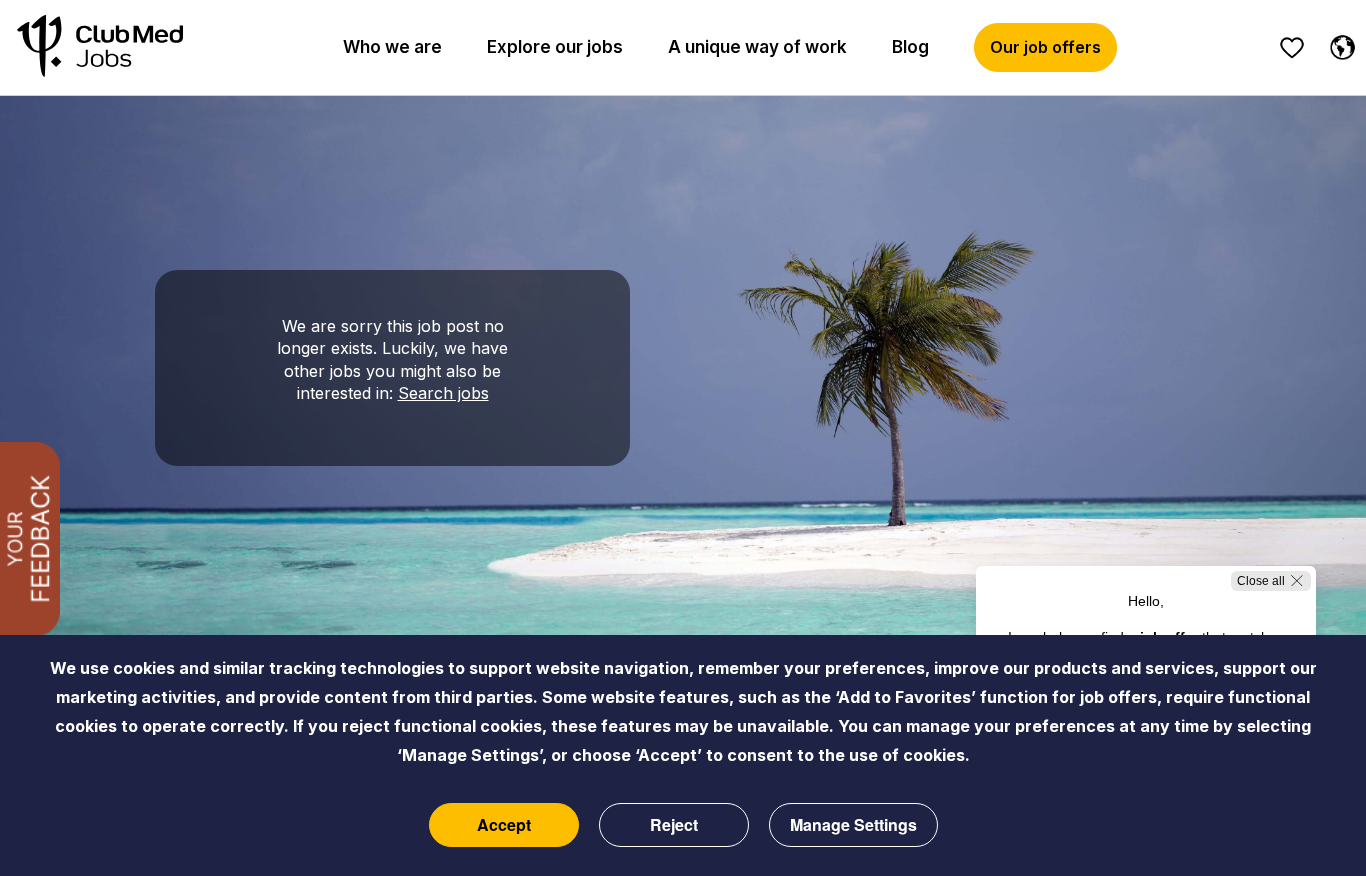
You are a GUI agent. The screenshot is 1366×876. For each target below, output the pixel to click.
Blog (910, 47)
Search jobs (443, 393)
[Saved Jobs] (1292, 48)
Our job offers (1045, 47)
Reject (674, 824)
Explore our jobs (555, 47)
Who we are (392, 47)
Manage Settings (853, 824)
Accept (504, 824)
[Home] (100, 47)
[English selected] (1338, 44)
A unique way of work (757, 47)
